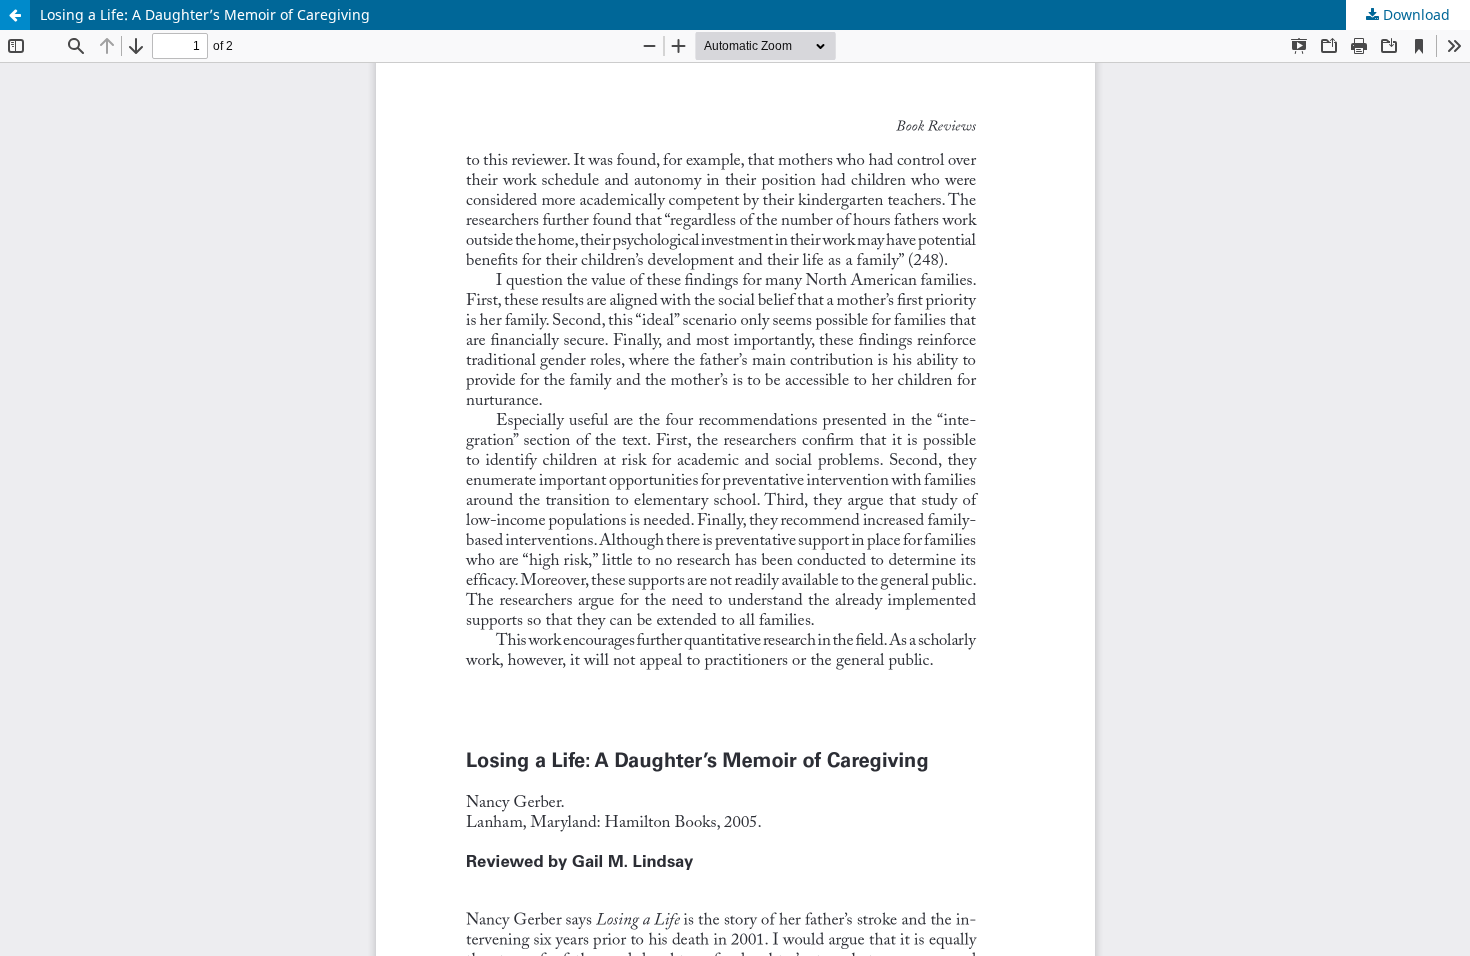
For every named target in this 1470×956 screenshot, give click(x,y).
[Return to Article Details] (15, 15)
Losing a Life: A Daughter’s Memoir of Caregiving (205, 14)
